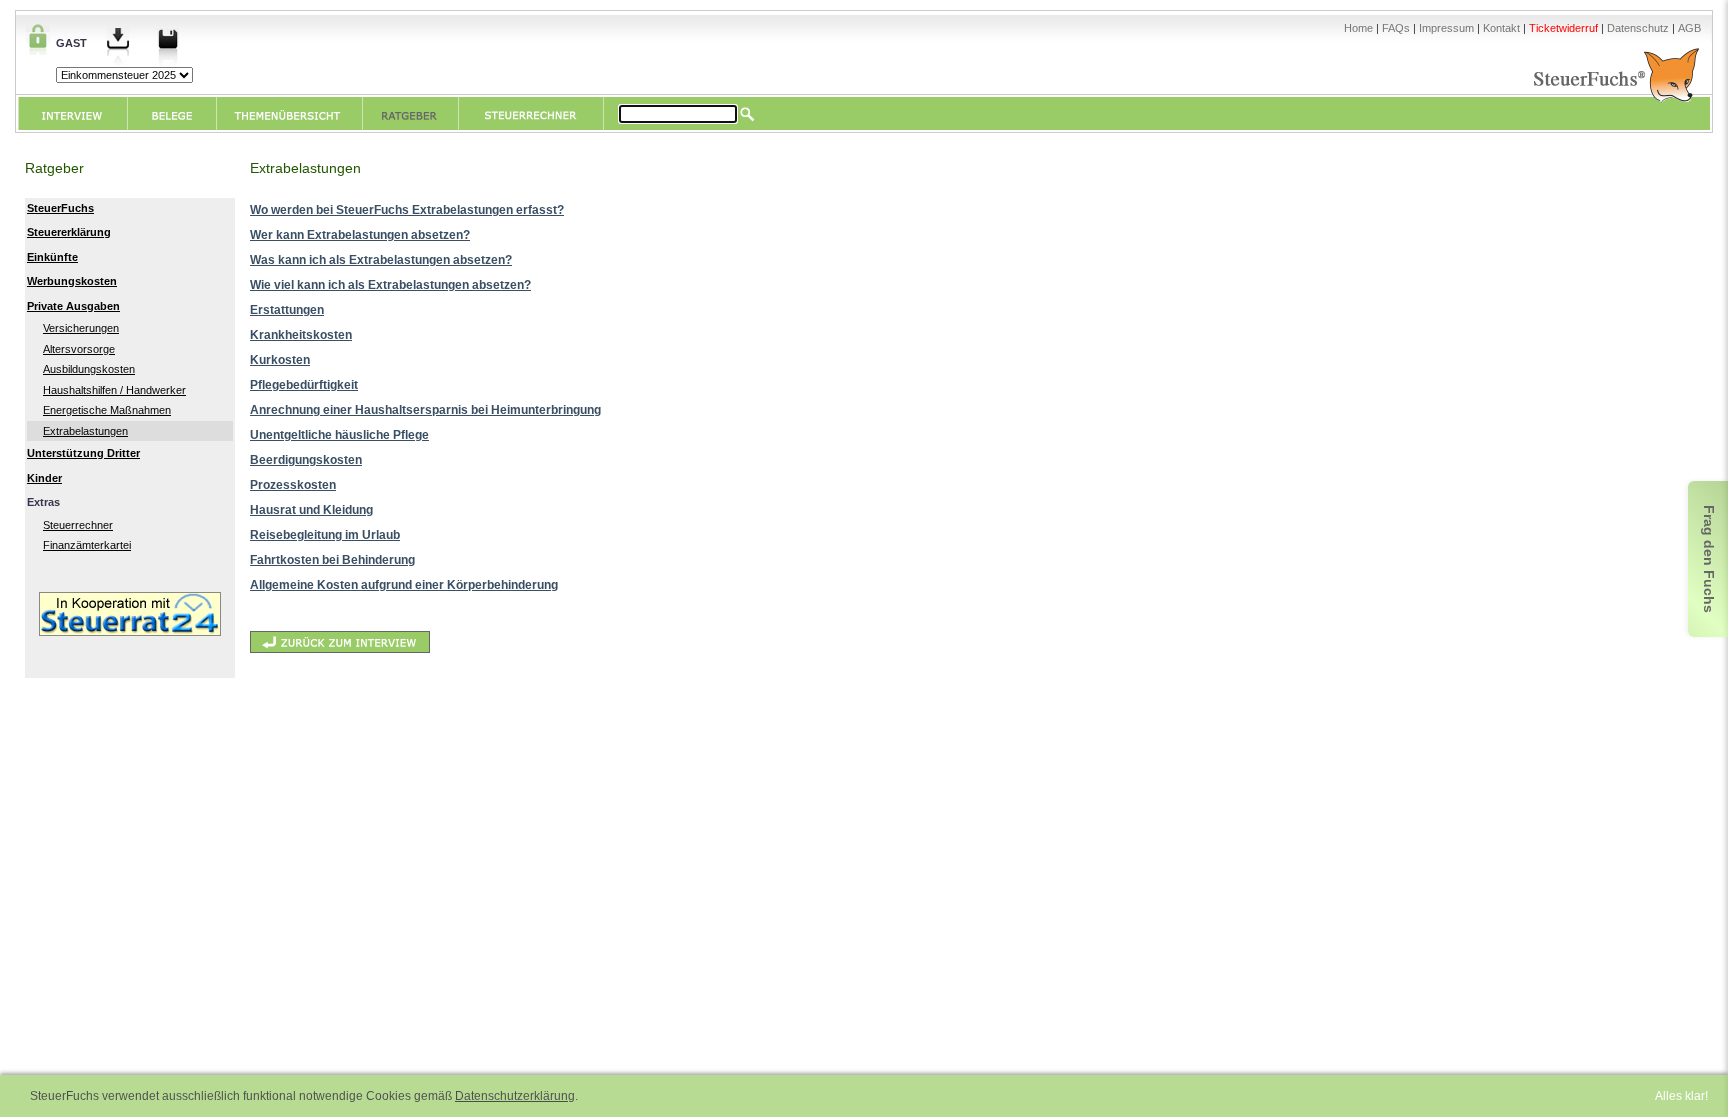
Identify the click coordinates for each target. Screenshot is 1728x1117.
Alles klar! (1681, 1096)
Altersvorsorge (79, 349)
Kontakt (1501, 28)
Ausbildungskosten (89, 369)
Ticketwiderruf (1563, 28)
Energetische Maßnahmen (107, 410)
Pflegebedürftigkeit (304, 385)
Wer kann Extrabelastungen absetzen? (360, 235)
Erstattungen (287, 310)
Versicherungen (81, 328)
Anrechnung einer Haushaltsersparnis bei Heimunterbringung (425, 410)
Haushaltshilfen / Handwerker (114, 390)
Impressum (1446, 28)
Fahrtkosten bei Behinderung (332, 560)
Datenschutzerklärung (515, 1096)
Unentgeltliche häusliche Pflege (339, 435)
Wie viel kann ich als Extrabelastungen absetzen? (390, 285)
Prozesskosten (293, 485)
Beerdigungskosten (306, 460)
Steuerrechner (78, 525)
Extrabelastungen (85, 431)
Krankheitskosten (301, 335)
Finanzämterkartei (87, 545)
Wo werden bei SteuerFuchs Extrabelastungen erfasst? (407, 210)
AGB (1689, 28)
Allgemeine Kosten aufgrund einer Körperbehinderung (404, 585)
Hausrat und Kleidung (311, 510)
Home (1358, 28)
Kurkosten (280, 360)
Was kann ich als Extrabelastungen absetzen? (381, 260)
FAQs (1396, 28)
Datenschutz (1638, 28)
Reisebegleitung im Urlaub (325, 535)
